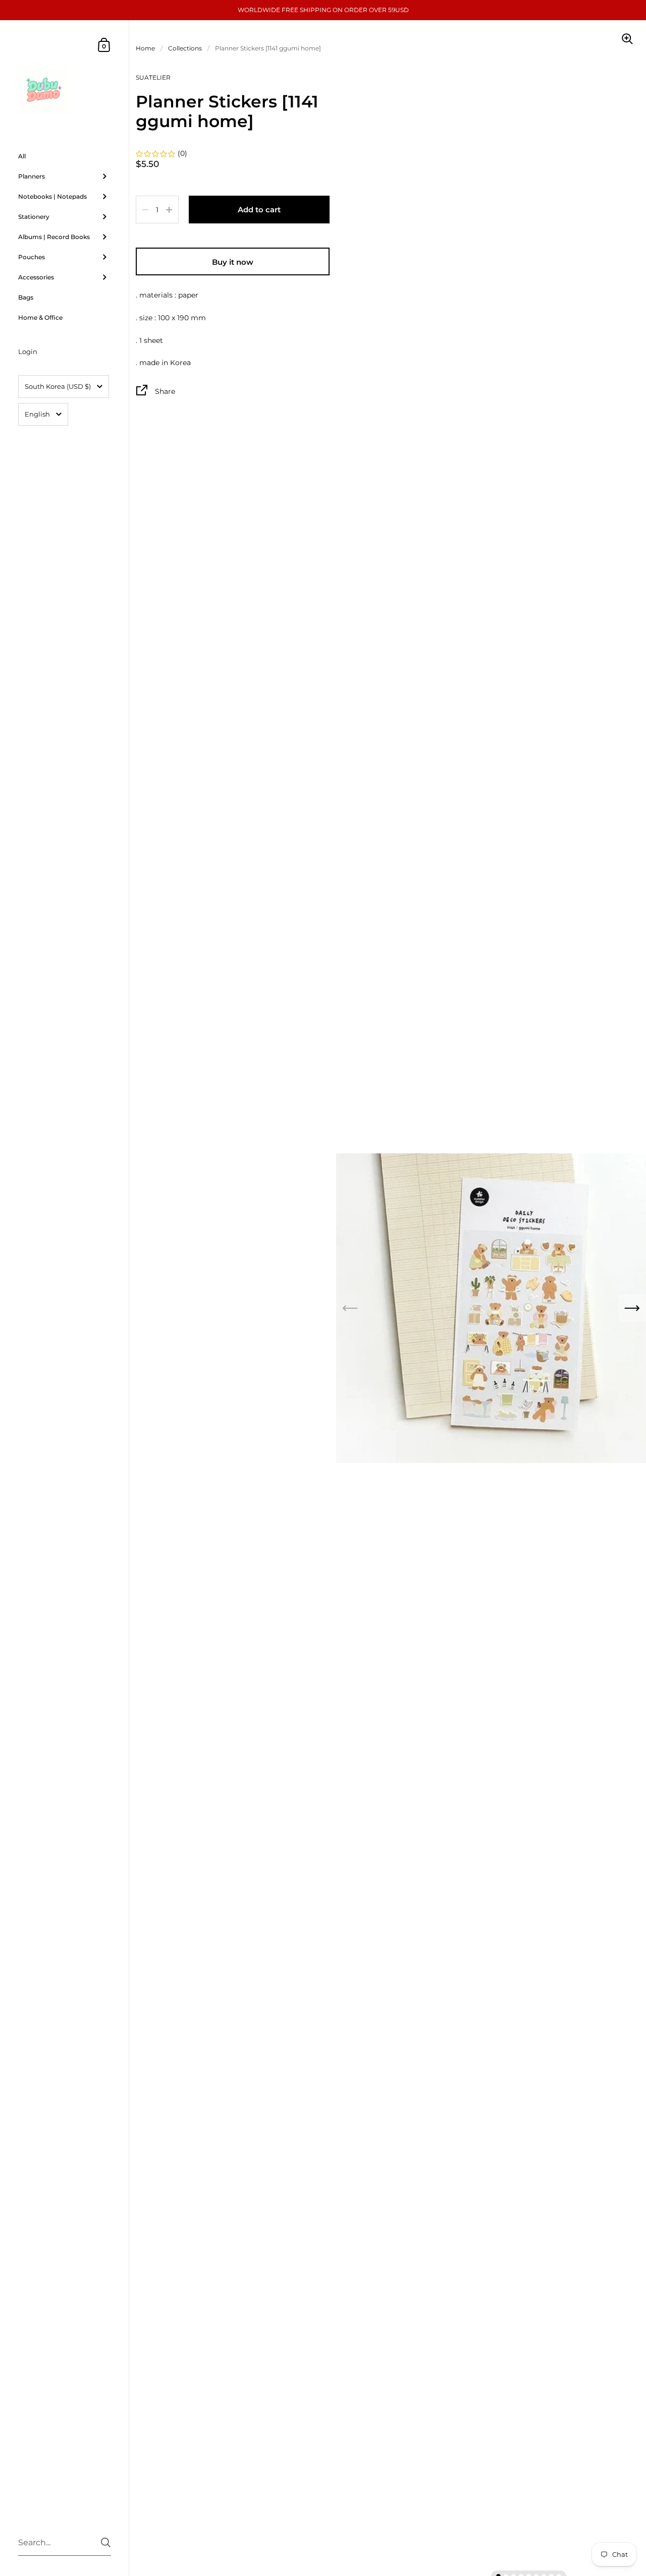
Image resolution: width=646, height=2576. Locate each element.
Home (145, 48)
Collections (185, 48)
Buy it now (233, 262)
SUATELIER (153, 77)
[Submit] (106, 2542)
